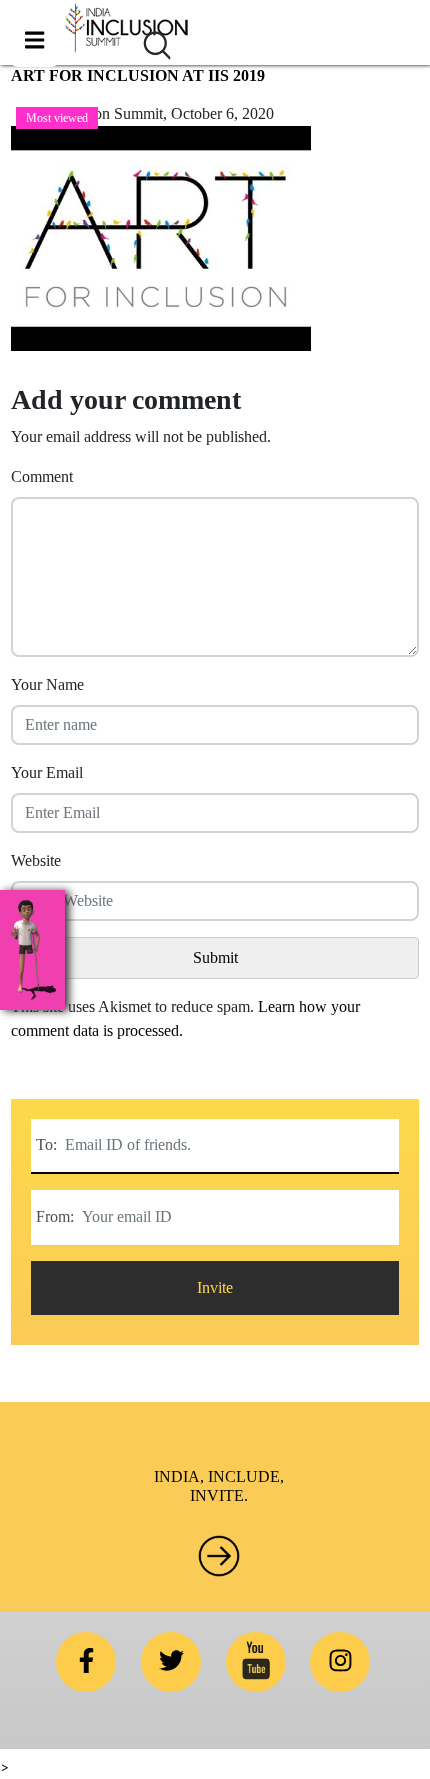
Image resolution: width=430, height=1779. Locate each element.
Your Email (47, 772)
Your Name (47, 684)
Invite (215, 1287)
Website (36, 860)
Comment (42, 476)
